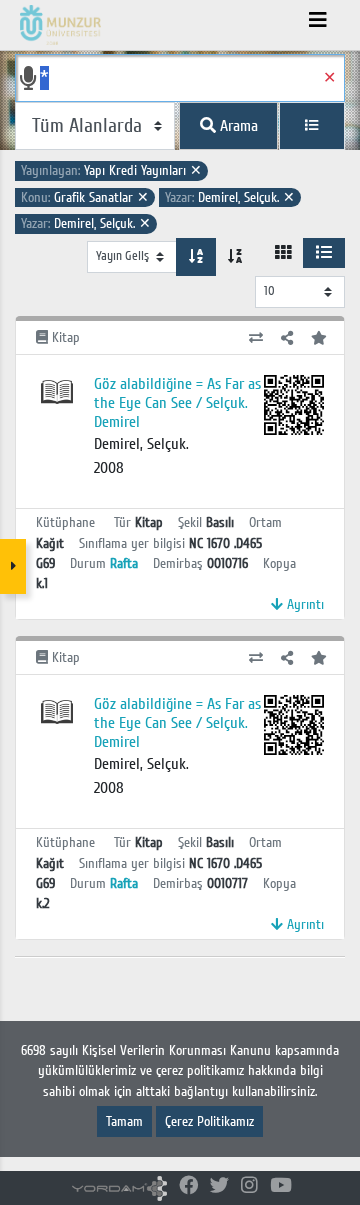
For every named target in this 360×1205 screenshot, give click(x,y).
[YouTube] (281, 1186)
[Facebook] (188, 1186)
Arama (237, 126)
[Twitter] (219, 1186)
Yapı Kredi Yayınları (111, 170)
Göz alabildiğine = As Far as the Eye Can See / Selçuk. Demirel (177, 403)
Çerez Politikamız (209, 1121)
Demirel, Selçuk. (230, 197)
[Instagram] (249, 1186)
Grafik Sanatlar (85, 197)
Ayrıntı (303, 604)
